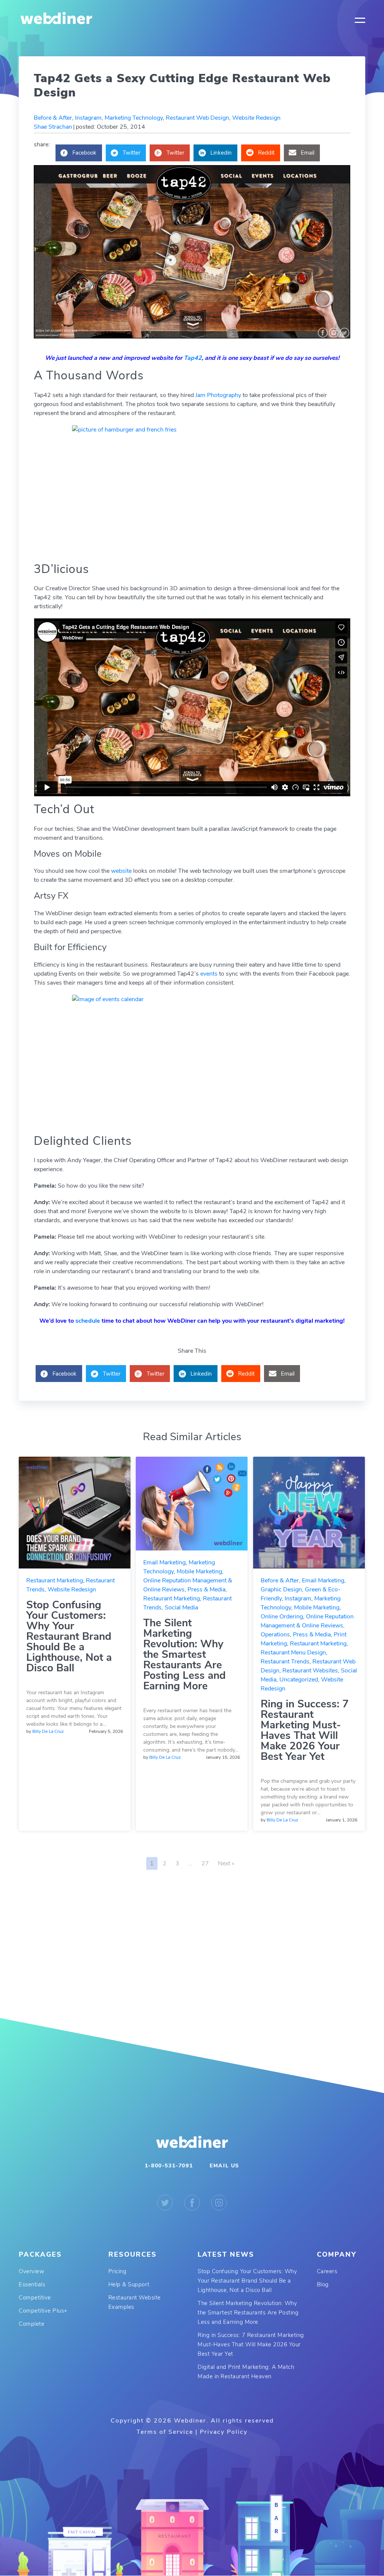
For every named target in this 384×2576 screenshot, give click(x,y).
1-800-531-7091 (169, 2166)
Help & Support (129, 2284)
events (210, 974)
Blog (323, 2284)
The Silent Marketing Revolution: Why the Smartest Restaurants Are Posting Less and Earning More (184, 1654)
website (122, 871)
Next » (226, 1863)
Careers (327, 2271)
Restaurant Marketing (55, 1580)
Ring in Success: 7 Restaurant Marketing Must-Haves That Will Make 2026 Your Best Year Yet (305, 1730)
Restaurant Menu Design (293, 1653)
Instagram (88, 118)
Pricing (118, 2271)
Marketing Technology (134, 118)
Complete (31, 2324)
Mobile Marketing (199, 1571)
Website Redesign (256, 118)
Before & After (53, 118)
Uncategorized (299, 1680)
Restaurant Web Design (197, 118)
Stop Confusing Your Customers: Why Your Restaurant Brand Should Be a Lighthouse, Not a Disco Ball (69, 1636)
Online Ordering (282, 1617)
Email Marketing (164, 1562)
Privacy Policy (224, 2432)
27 (205, 1863)
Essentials (32, 2284)
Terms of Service (165, 2432)
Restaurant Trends (285, 1662)
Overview (31, 2271)
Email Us (224, 2166)
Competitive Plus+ (43, 2311)
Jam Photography (218, 395)
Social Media (181, 1608)
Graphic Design (281, 1590)
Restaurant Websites (310, 1671)
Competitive (35, 2298)
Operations (275, 1635)
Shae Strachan (53, 127)
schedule (88, 1321)
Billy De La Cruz (48, 1731)
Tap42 (193, 358)
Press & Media (206, 1590)
